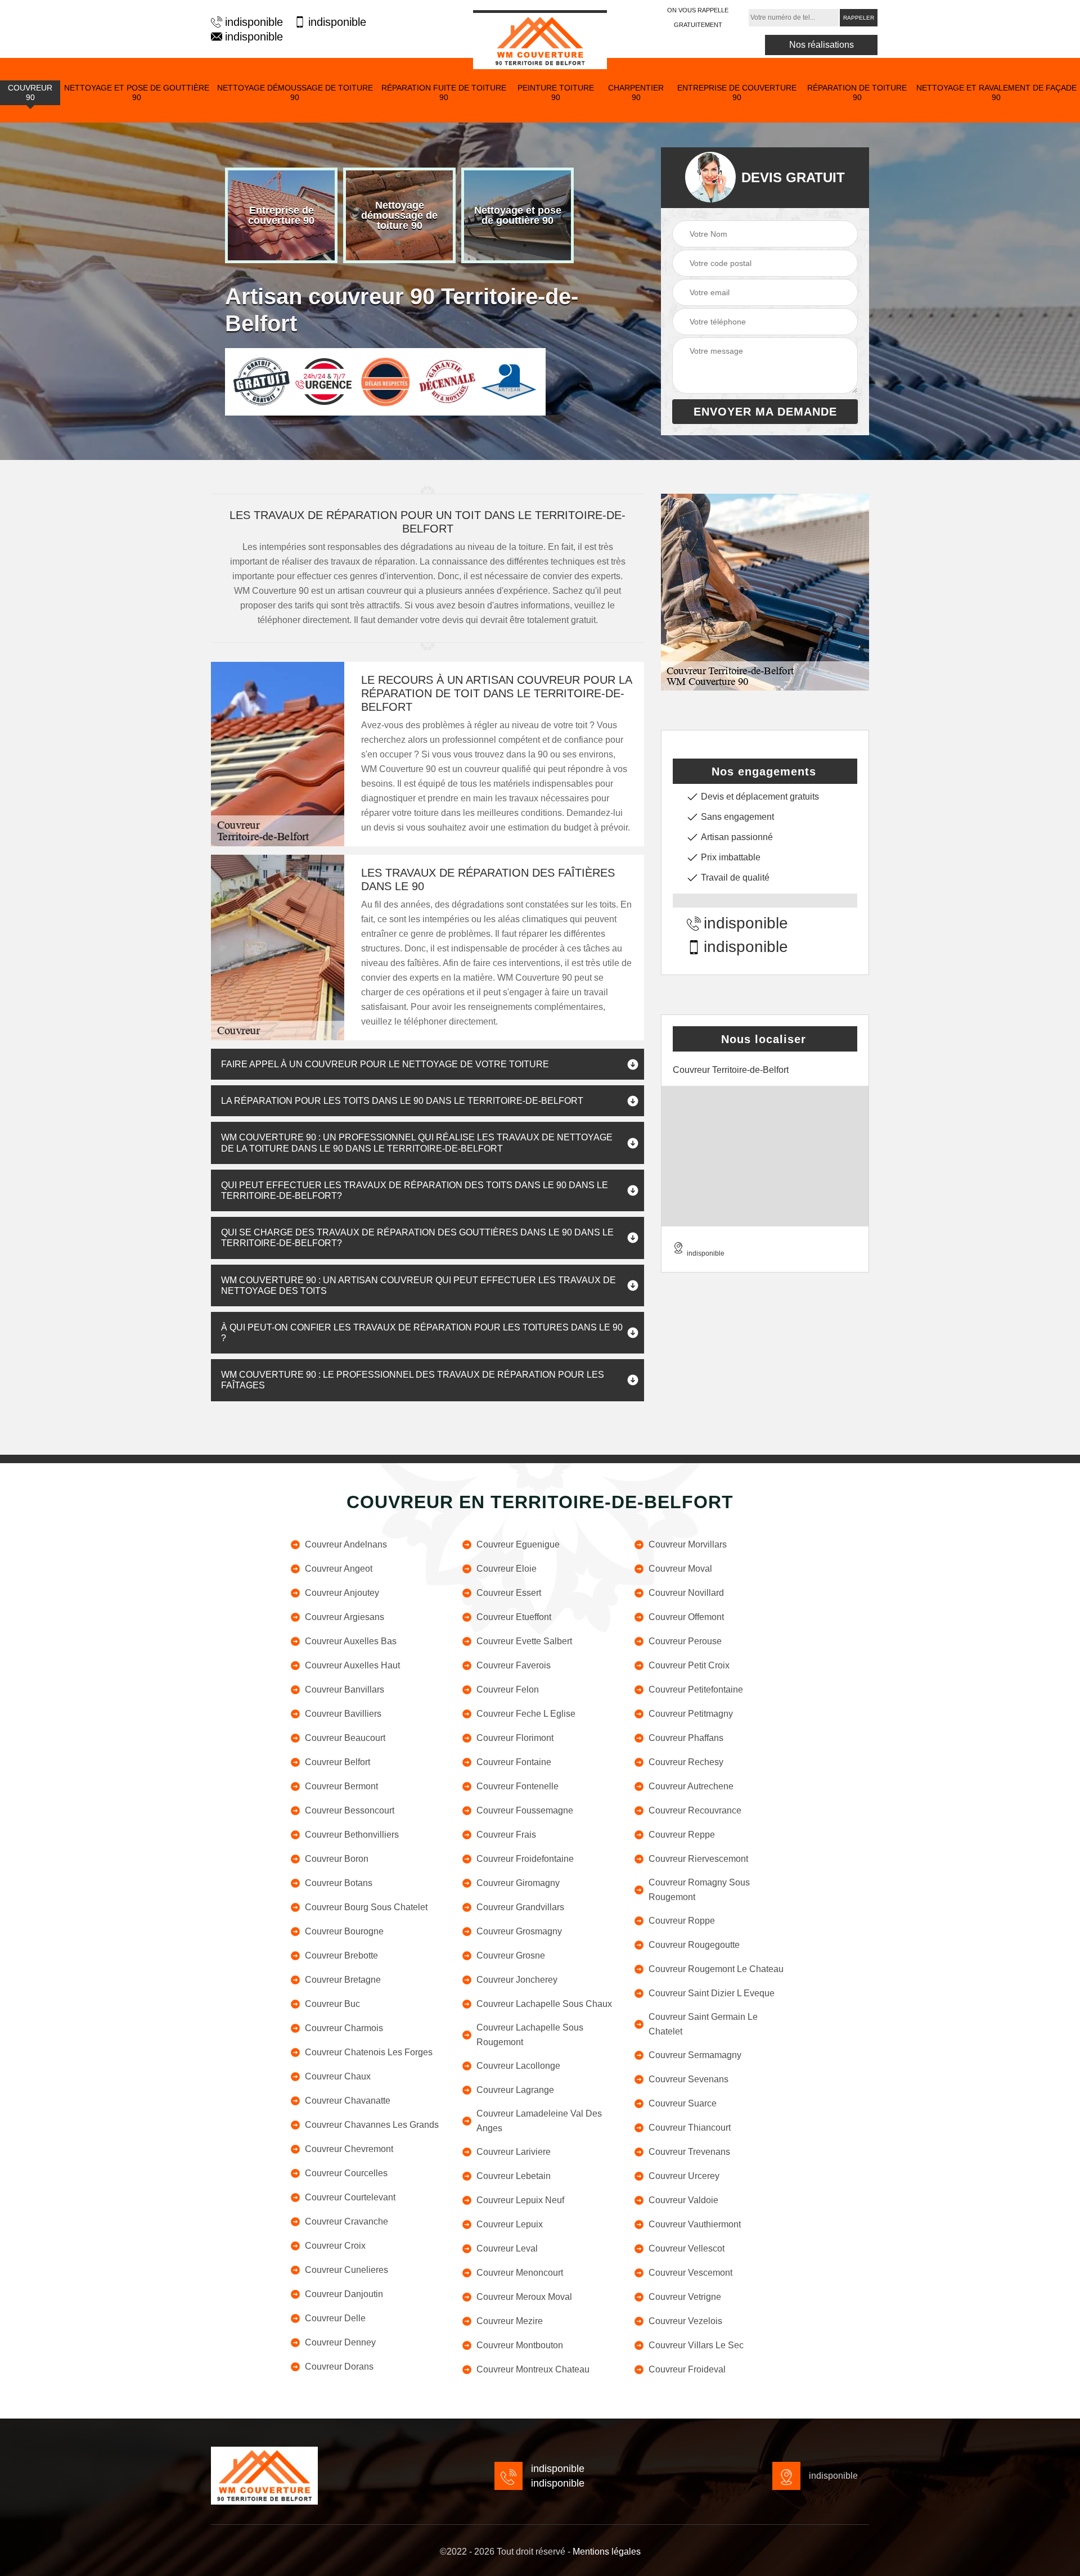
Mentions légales (607, 2552)
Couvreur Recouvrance (695, 1810)
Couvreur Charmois (344, 2028)
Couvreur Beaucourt (345, 1738)
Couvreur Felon (508, 1689)
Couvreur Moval (680, 1569)
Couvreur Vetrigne (685, 2297)
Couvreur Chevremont (349, 2149)
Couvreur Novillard (686, 1593)
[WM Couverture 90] (540, 40)
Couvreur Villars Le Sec (696, 2345)
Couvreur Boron (337, 1859)
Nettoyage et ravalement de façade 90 (996, 93)
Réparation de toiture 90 (857, 93)
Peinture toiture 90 (556, 93)
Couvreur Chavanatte (348, 2101)
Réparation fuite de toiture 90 (444, 93)
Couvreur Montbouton (520, 2345)
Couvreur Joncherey (517, 1980)
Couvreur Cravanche (346, 2221)
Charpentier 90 (636, 93)
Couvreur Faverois (514, 1665)
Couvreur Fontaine (514, 1762)
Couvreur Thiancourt (690, 2128)
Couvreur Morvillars (688, 1544)
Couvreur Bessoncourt (350, 1810)
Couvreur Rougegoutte (694, 1945)
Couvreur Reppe (682, 1835)
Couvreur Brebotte (341, 1955)
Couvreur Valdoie (683, 2200)
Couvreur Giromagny (518, 1883)
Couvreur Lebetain (514, 2176)
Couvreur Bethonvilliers (352, 1835)
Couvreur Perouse (685, 1641)
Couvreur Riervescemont (698, 1859)
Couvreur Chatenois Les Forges (369, 2052)
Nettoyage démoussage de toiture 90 (295, 93)
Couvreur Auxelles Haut (352, 1665)
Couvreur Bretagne (343, 1980)
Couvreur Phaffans (686, 1738)
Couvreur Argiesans (345, 1617)
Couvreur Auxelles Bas (351, 1641)
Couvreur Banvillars (345, 1689)
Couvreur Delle (335, 2318)
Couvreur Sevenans (688, 2079)
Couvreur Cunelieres (346, 2270)
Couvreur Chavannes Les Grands (372, 2125)
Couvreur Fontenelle (517, 1786)
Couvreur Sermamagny (695, 2055)
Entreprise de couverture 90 (737, 93)
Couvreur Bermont (341, 1786)
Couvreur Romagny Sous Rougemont (699, 1890)
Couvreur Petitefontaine (696, 1689)
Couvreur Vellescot (687, 2248)
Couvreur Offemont (686, 1617)
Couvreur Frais (506, 1835)
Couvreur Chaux (338, 2076)
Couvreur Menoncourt (520, 2273)
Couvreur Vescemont (690, 2273)
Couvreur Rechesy (686, 1762)
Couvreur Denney (340, 2342)
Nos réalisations (822, 45)
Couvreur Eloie (507, 1569)
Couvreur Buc (332, 2004)
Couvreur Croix (335, 2246)
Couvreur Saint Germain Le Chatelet (703, 2024)
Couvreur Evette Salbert (524, 1641)
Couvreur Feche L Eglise (526, 1714)
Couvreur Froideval (687, 2369)
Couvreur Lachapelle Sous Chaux (544, 2004)
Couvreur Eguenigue (518, 1544)
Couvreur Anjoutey (342, 1593)
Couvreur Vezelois (685, 2321)
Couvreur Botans (339, 1883)
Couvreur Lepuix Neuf (520, 2200)
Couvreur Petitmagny (691, 1714)
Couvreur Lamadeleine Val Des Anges (539, 2121)
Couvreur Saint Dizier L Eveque (712, 1993)
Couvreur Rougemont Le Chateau (716, 1969)
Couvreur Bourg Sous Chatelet (366, 1907)
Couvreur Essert (509, 1593)
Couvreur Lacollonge (518, 2066)
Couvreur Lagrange (515, 2090)
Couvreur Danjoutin (344, 2294)
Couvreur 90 (30, 93)
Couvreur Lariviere (514, 2152)
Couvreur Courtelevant (350, 2197)
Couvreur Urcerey (684, 2176)
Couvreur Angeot (339, 1569)
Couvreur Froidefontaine (525, 1859)
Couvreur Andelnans (346, 1544)
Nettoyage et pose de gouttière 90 (137, 93)
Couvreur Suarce (683, 2103)
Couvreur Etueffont (514, 1617)
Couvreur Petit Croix (689, 1665)
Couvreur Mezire (510, 2321)
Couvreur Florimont (515, 1738)
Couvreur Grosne (511, 1955)
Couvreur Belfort (337, 1762)
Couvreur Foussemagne (525, 1810)
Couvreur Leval (507, 2248)
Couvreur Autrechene (691, 1786)
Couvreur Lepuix (510, 2224)
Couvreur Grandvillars (520, 1907)
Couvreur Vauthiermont (695, 2224)
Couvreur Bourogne (344, 1931)
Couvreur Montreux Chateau (533, 2369)
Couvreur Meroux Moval (524, 2297)
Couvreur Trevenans (689, 2152)
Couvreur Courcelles (346, 2173)
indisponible (254, 22)
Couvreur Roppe (682, 1921)
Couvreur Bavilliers (343, 1714)
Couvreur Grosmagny (519, 1931)
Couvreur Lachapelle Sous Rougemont (530, 2035)
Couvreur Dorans (339, 2367)
